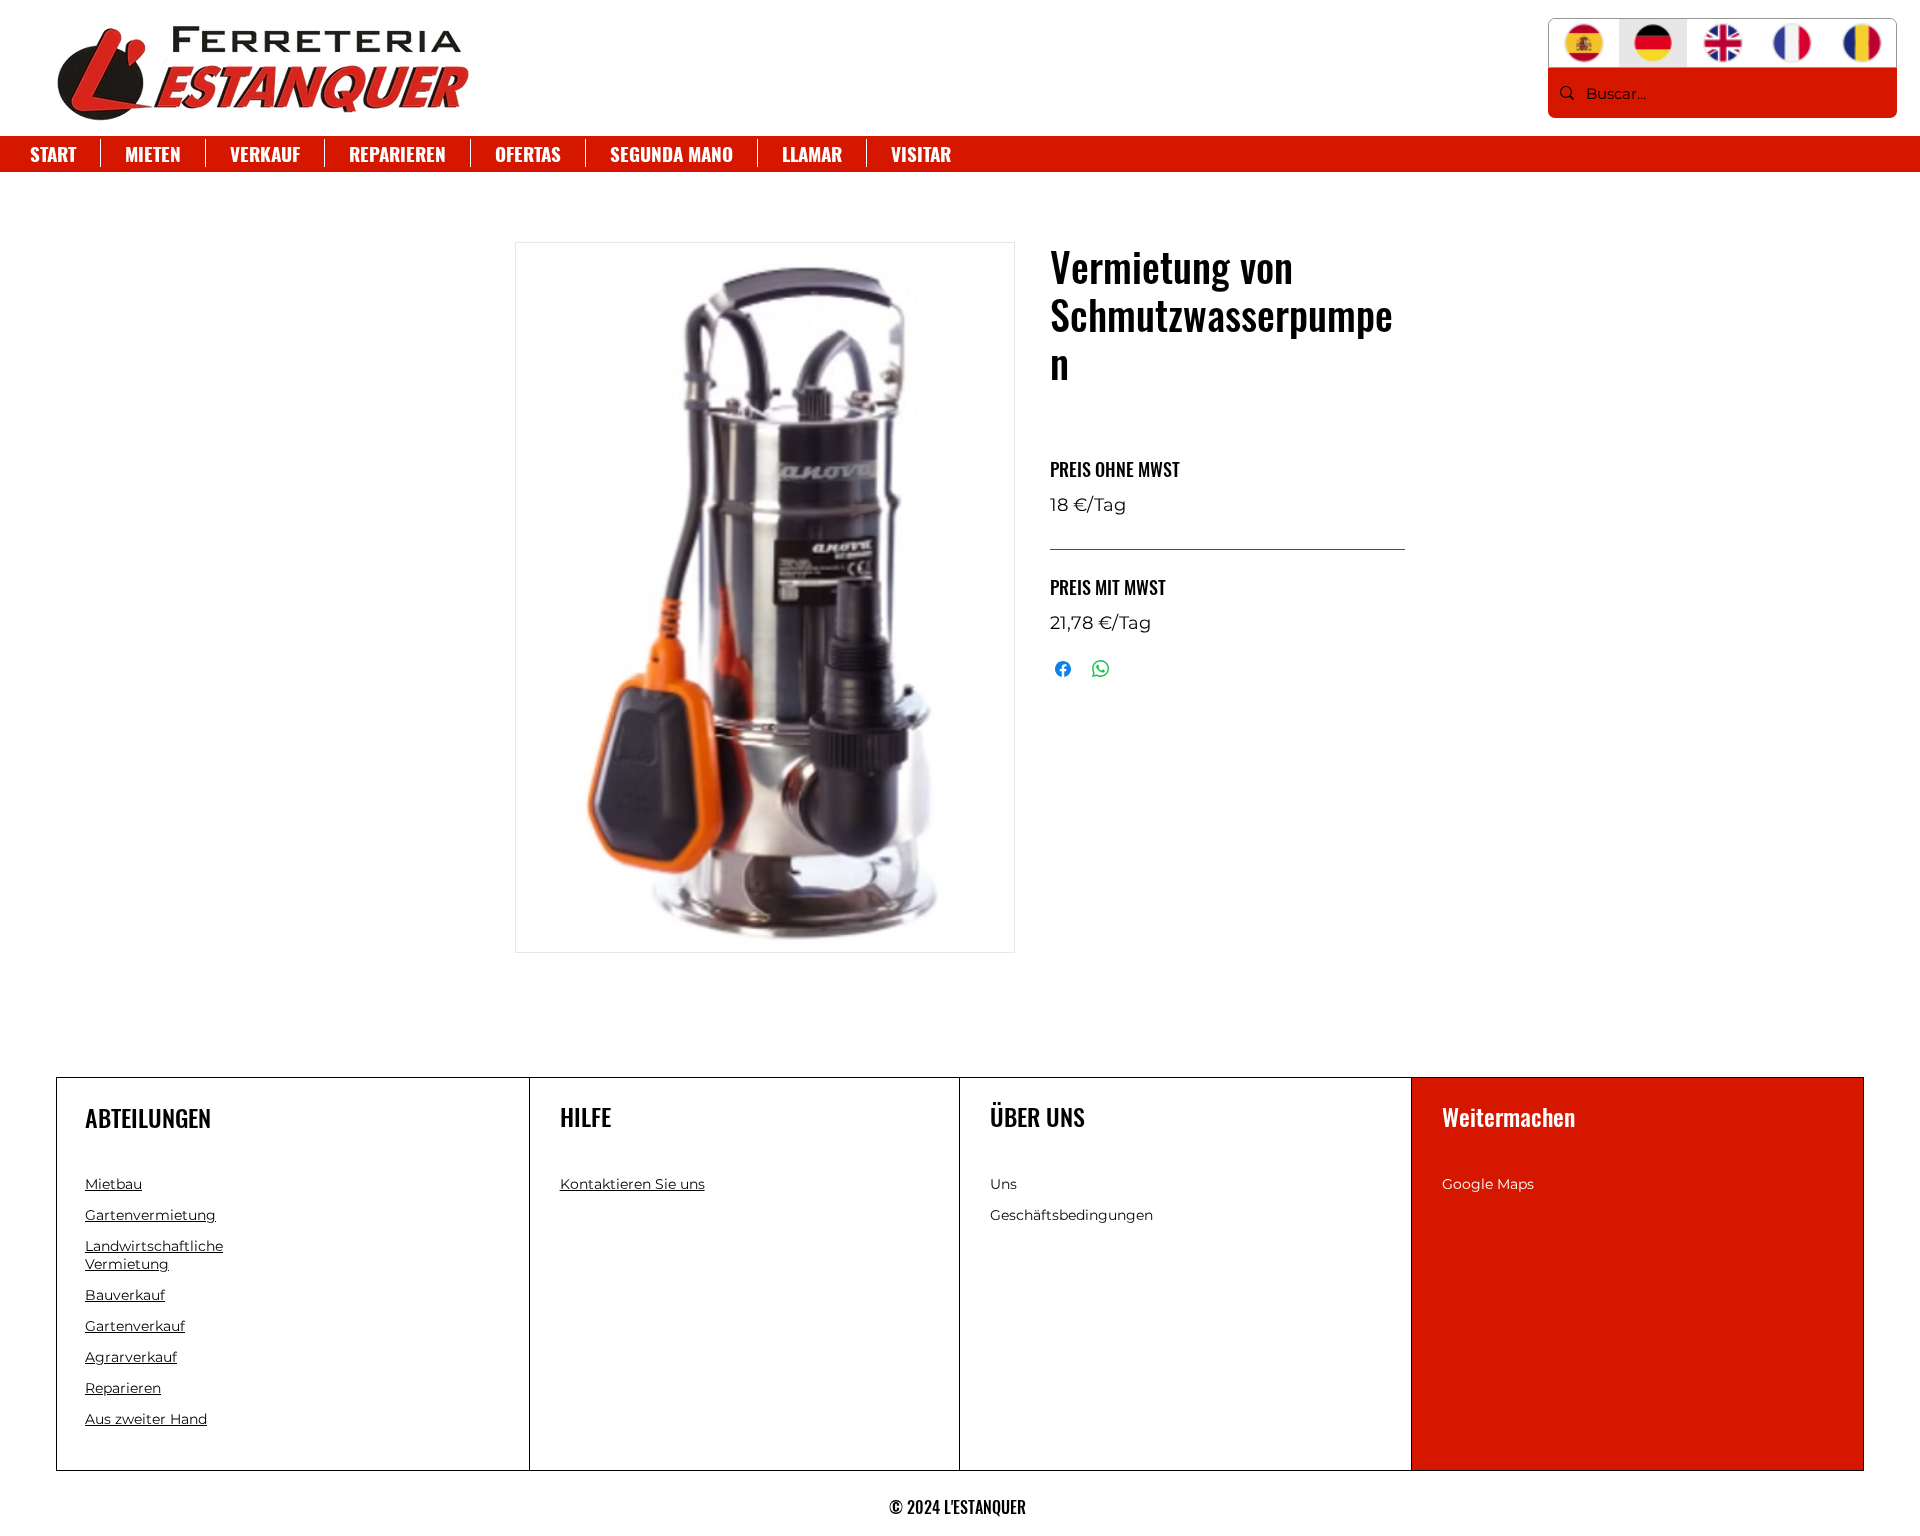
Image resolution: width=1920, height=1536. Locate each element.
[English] (1722, 43)
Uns (1003, 1184)
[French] (1792, 43)
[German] (1653, 43)
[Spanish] (1583, 43)
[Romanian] (1861, 43)
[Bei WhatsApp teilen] (1101, 669)
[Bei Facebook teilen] (1063, 669)
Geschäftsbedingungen (1071, 1215)
